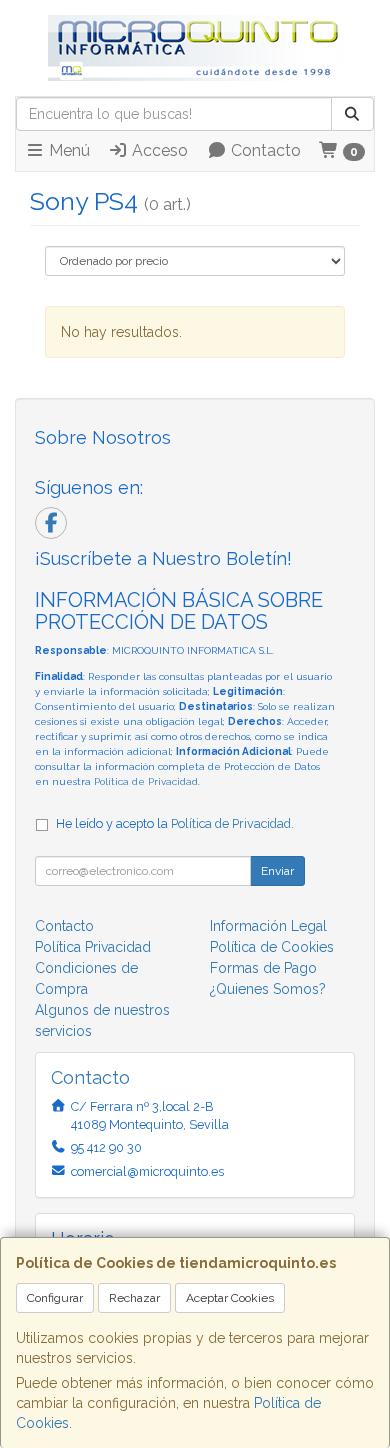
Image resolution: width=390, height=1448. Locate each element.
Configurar (55, 1298)
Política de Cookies (272, 947)
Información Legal (268, 926)
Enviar (277, 871)
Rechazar (134, 1298)
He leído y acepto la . (175, 823)
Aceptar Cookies (230, 1298)
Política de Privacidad (146, 781)
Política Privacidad (93, 947)
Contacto (264, 150)
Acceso (158, 150)
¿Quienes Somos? (268, 989)
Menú (67, 150)
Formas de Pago (263, 968)
